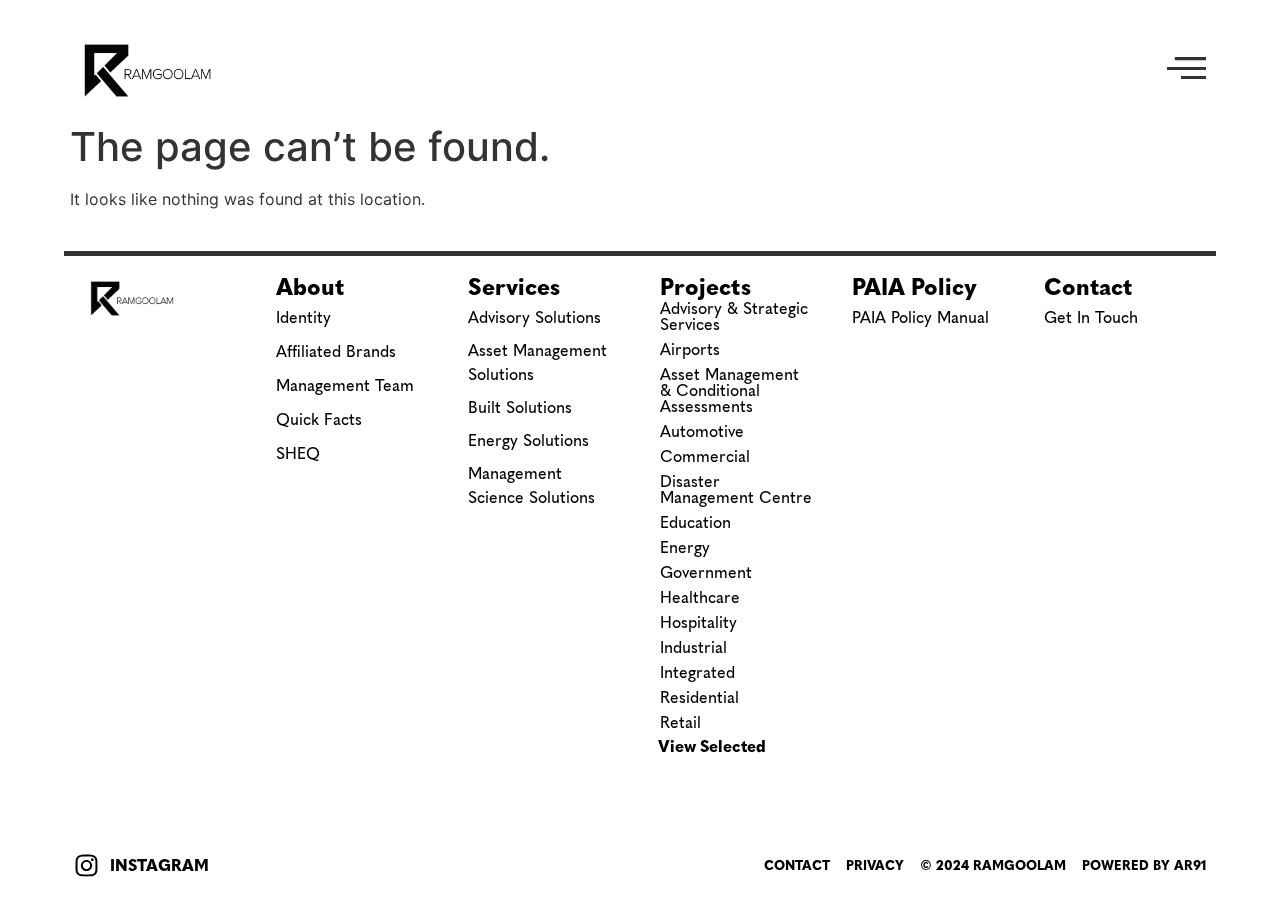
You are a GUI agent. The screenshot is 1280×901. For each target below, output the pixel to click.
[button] (1186, 70)
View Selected (712, 746)
